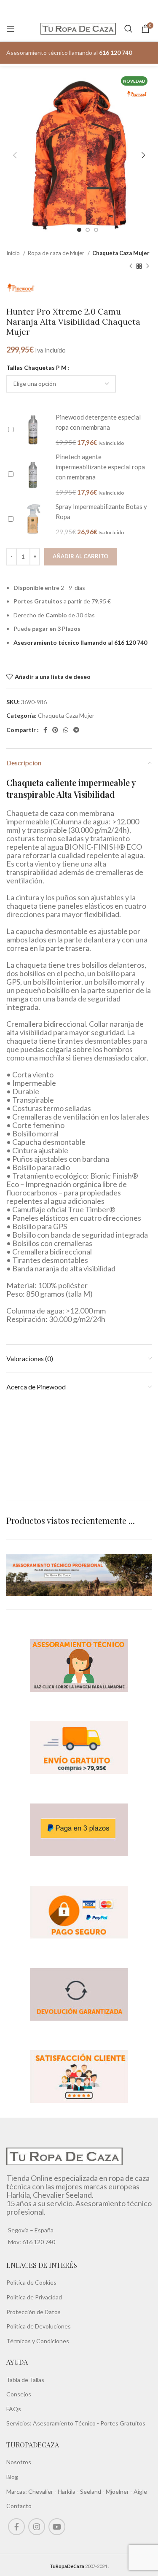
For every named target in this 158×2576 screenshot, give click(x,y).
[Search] (129, 29)
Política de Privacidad (34, 2297)
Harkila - (69, 2491)
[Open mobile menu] (11, 29)
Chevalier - (43, 2491)
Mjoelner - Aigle (126, 2491)
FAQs (14, 2409)
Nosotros (19, 2462)
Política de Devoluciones (39, 2326)
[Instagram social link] (37, 2527)
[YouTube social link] (57, 2527)
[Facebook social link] (45, 730)
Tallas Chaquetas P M (36, 367)
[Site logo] (78, 28)
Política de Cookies (31, 2282)
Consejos (19, 2394)
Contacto (19, 2506)
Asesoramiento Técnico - (67, 2423)
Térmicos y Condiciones (38, 2341)
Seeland (91, 2491)
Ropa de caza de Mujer (57, 253)
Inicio (14, 253)
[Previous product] (131, 266)
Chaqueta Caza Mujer (121, 253)
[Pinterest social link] (55, 730)
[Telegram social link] (76, 730)
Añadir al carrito (80, 556)
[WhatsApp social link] (66, 730)
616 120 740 (38, 2242)
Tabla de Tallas (25, 2380)
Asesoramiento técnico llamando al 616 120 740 (80, 642)
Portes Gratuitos (123, 2423)
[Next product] (147, 266)
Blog (12, 2477)
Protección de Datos (33, 2312)
